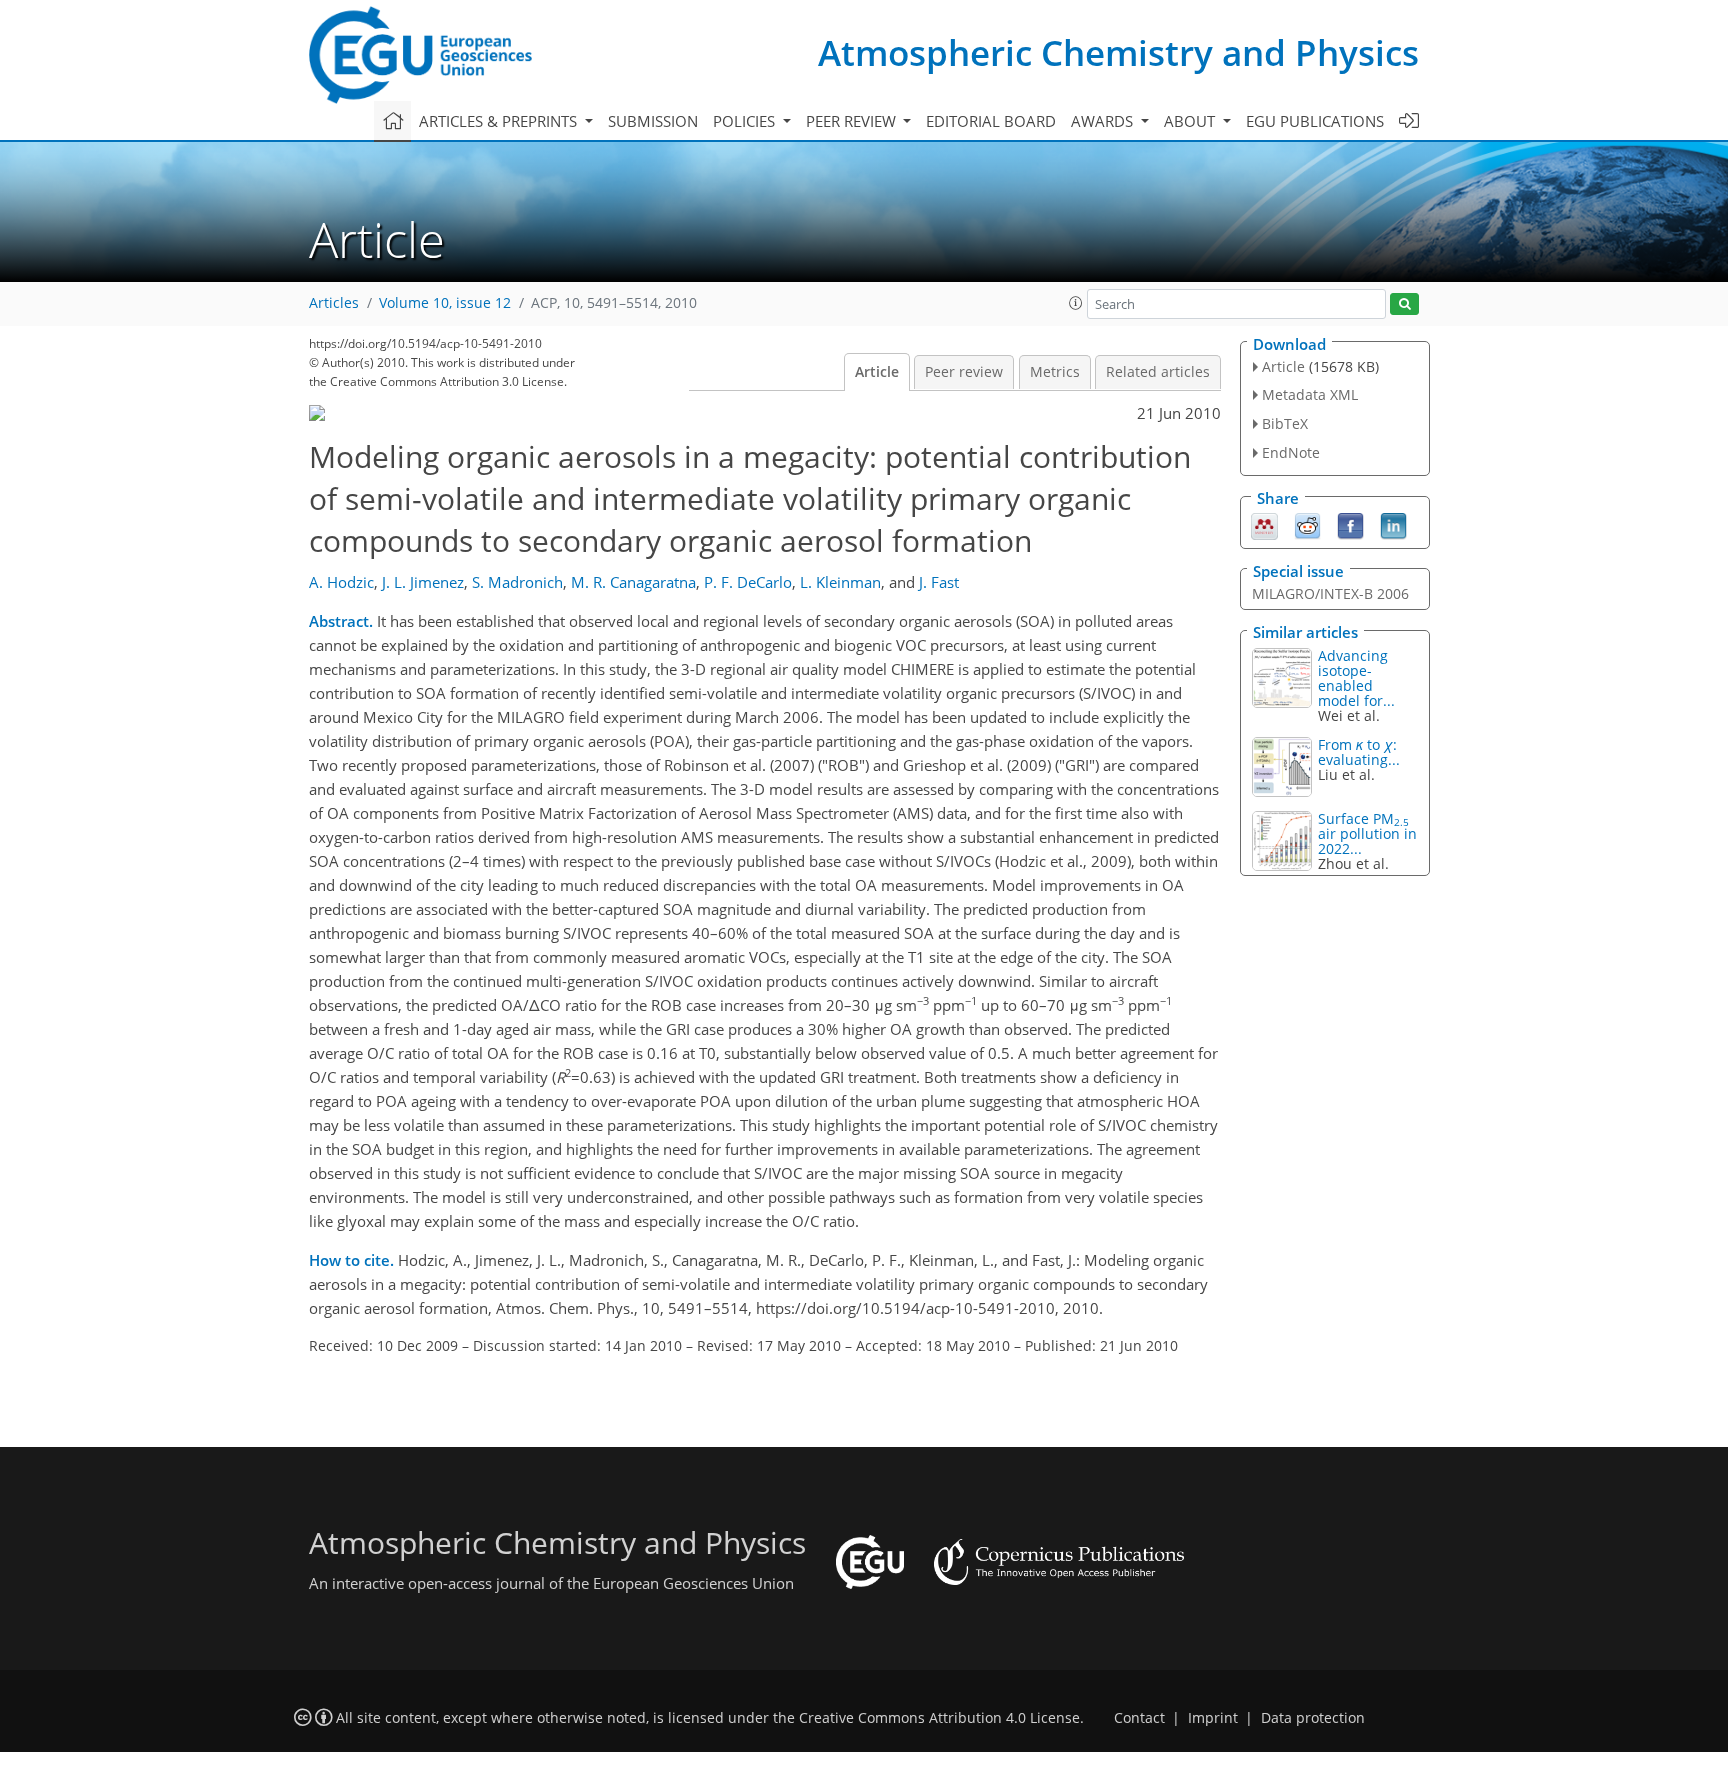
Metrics (1055, 372)
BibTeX (1285, 423)
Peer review (964, 372)
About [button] (1191, 121)
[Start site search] (1404, 304)
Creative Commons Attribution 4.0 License (939, 1718)
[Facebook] (1350, 524)
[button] (1076, 303)
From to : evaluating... (1359, 752)
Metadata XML (1310, 394)
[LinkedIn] (1393, 524)
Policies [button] (746, 121)
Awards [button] (1104, 121)
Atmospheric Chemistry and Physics (1118, 52)
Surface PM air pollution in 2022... (1367, 833)
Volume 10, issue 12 (445, 303)
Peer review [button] (853, 121)
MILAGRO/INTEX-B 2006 (1330, 593)
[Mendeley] (1264, 524)
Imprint (1213, 1718)
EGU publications (1315, 121)
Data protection (1313, 1718)
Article (877, 372)
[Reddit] (1307, 524)
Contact (1139, 1718)
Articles (334, 303)
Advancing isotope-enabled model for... (1356, 678)
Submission (653, 121)
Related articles (1158, 372)
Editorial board (991, 121)
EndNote (1291, 452)
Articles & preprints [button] (500, 121)
